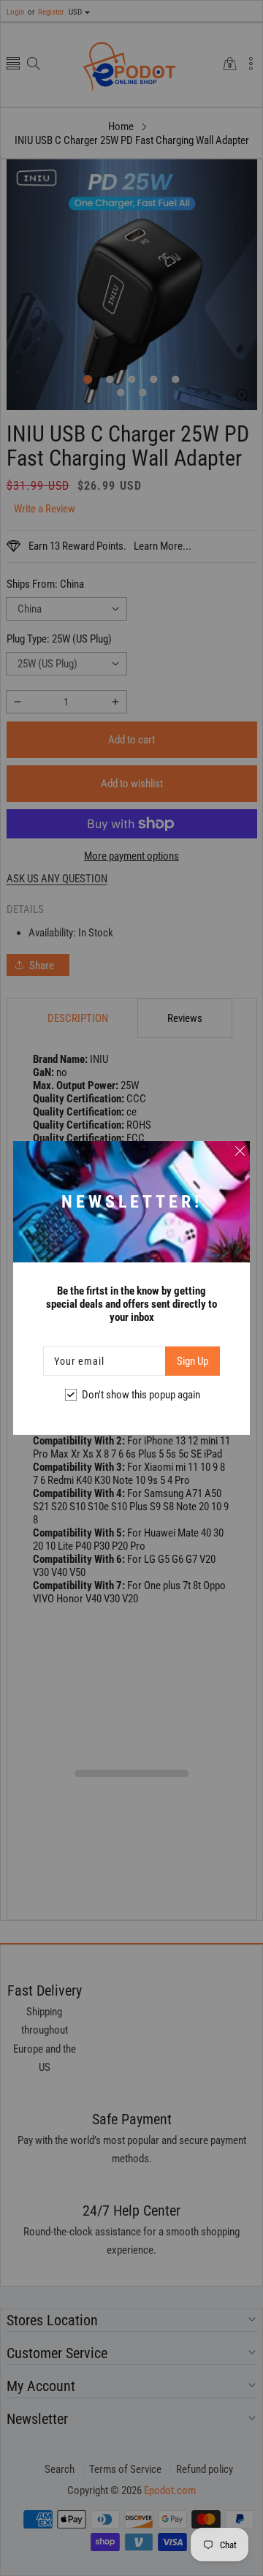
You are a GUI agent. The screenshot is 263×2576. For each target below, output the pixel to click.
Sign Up (193, 1361)
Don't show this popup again (141, 1395)
